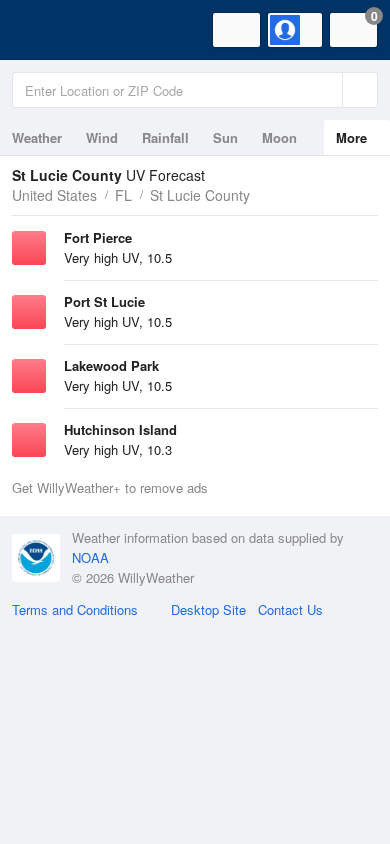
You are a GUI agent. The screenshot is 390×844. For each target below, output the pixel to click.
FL (123, 195)
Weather (37, 137)
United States (54, 195)
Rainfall (165, 137)
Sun (225, 137)
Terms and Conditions (75, 609)
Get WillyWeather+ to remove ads (110, 487)
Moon (279, 137)
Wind (102, 137)
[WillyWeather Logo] (45, 30)
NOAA (90, 557)
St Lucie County (200, 195)
